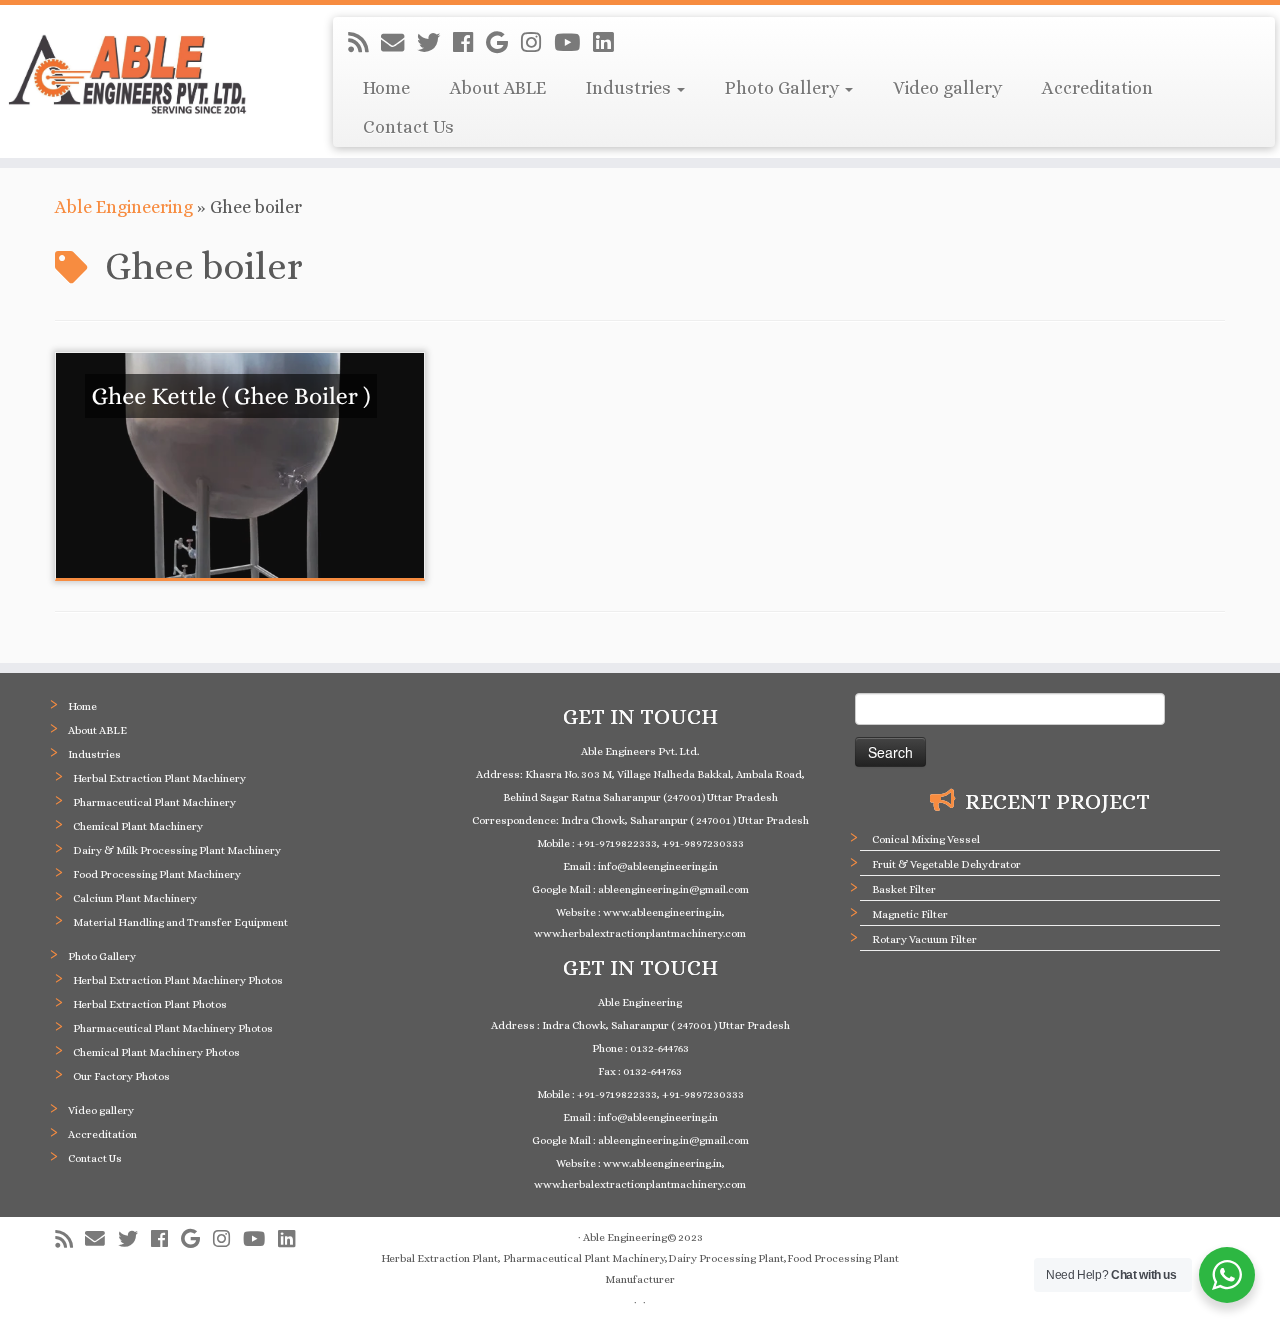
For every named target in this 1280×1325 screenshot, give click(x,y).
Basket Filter (904, 889)
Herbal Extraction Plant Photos (150, 1004)
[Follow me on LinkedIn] (609, 43)
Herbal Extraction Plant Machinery (159, 778)
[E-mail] (399, 43)
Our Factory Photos (121, 1076)
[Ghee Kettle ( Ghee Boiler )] (240, 465)
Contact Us (408, 127)
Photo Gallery (784, 88)
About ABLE (498, 88)
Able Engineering (124, 207)
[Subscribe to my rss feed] (364, 43)
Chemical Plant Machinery (138, 826)
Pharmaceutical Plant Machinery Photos (173, 1028)
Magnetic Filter (910, 914)
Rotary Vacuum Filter (924, 939)
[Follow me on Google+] (503, 43)
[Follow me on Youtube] (573, 43)
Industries (630, 88)
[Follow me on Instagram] (537, 43)
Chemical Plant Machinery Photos (156, 1052)
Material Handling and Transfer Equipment (180, 922)
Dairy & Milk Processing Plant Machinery (177, 850)
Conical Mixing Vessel (926, 839)
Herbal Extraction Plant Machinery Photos (178, 980)
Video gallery (947, 88)
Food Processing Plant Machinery (157, 874)
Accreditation (1097, 88)
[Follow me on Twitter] (435, 43)
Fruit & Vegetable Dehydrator (946, 864)
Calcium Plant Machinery (135, 898)
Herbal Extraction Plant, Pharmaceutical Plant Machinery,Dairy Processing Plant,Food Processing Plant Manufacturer (640, 1269)
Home (386, 88)
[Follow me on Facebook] (469, 43)
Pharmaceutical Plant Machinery (154, 802)
